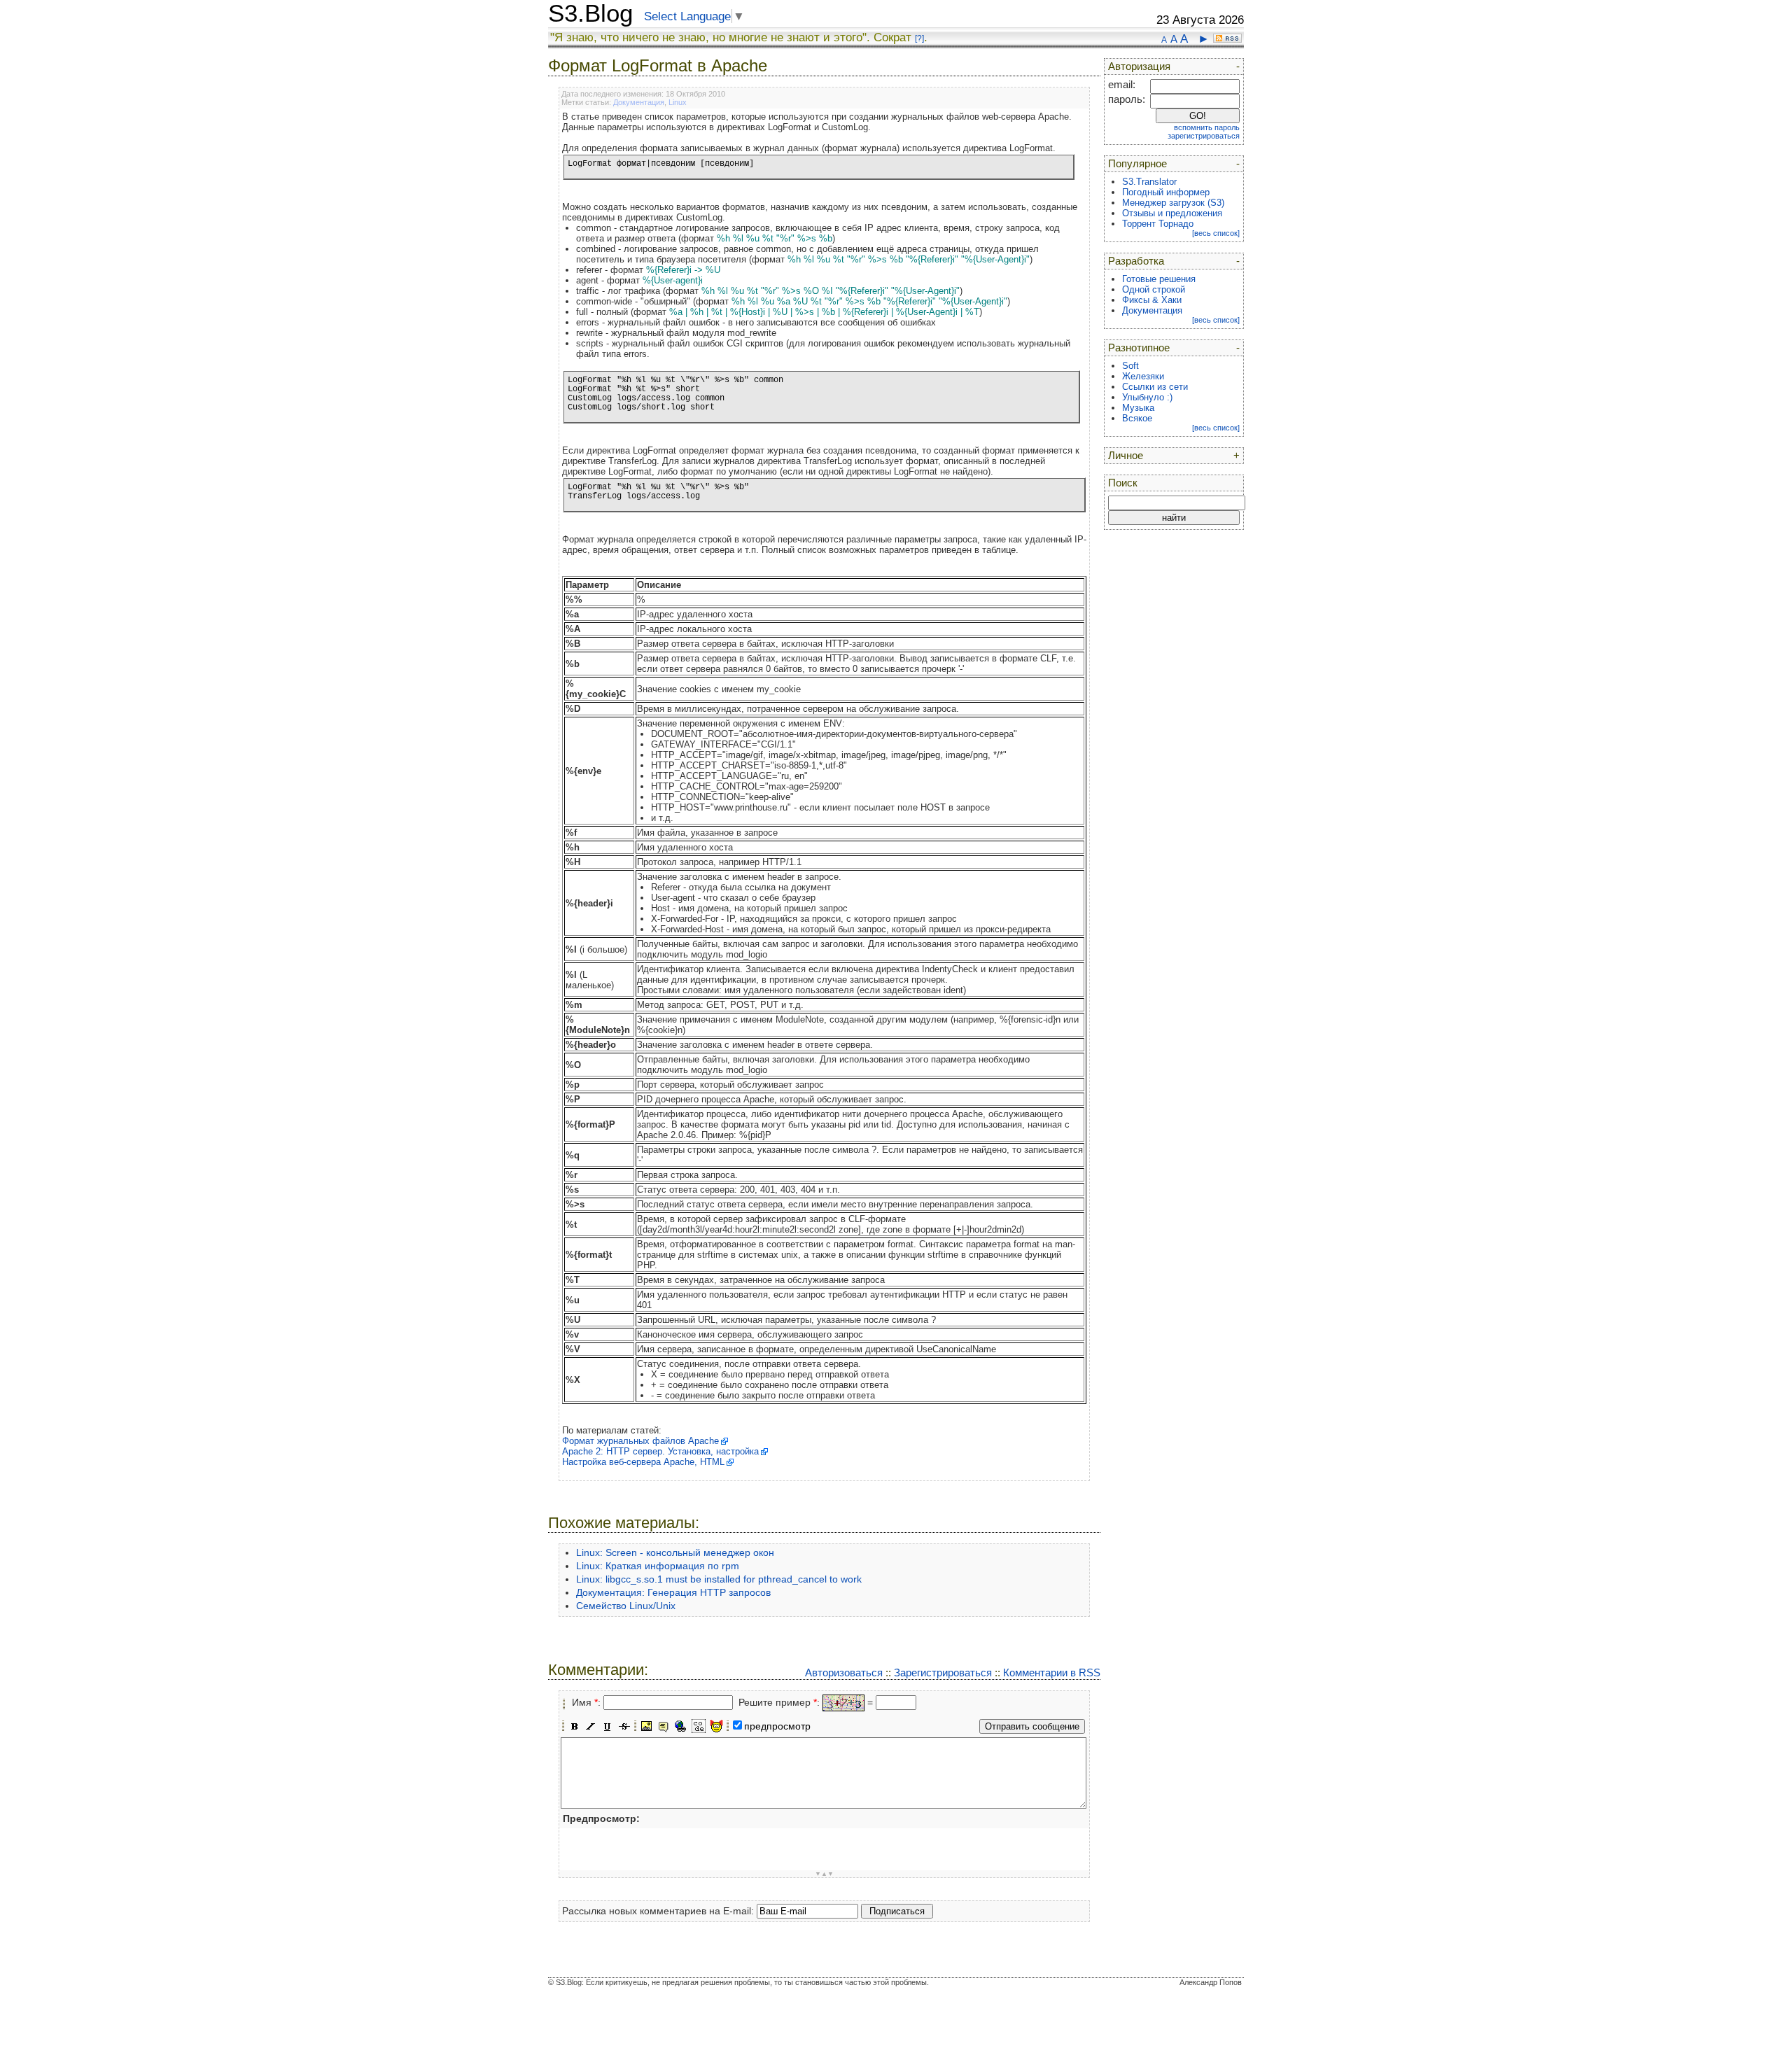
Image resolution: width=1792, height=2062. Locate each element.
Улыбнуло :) (1147, 397)
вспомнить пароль (1207, 127)
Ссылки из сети (1155, 387)
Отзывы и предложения (1172, 213)
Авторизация (1139, 66)
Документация (639, 102)
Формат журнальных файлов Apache (640, 1441)
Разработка (1136, 261)
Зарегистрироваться (943, 1672)
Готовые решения (1159, 279)
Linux (678, 102)
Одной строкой (1154, 289)
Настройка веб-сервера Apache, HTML (643, 1462)
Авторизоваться (844, 1672)
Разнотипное (1139, 348)
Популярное (1137, 164)
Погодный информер (1166, 192)
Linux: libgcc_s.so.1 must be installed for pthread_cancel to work (719, 1579)
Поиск (1123, 483)
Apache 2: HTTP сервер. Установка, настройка (660, 1451)
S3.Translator (1149, 182)
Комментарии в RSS (1052, 1672)
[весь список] (1216, 233)
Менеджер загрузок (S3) (1173, 203)
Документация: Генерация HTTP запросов (673, 1592)
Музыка (1138, 408)
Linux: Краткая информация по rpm (658, 1566)
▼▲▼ (824, 1874)
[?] (919, 38)
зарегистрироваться (1204, 136)
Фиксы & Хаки (1152, 300)
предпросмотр (777, 1726)
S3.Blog (590, 13)
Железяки (1143, 376)
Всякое (1137, 418)
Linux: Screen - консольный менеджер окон (675, 1552)
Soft (1130, 366)
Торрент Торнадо (1158, 224)
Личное (1126, 456)
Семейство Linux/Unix (626, 1606)
